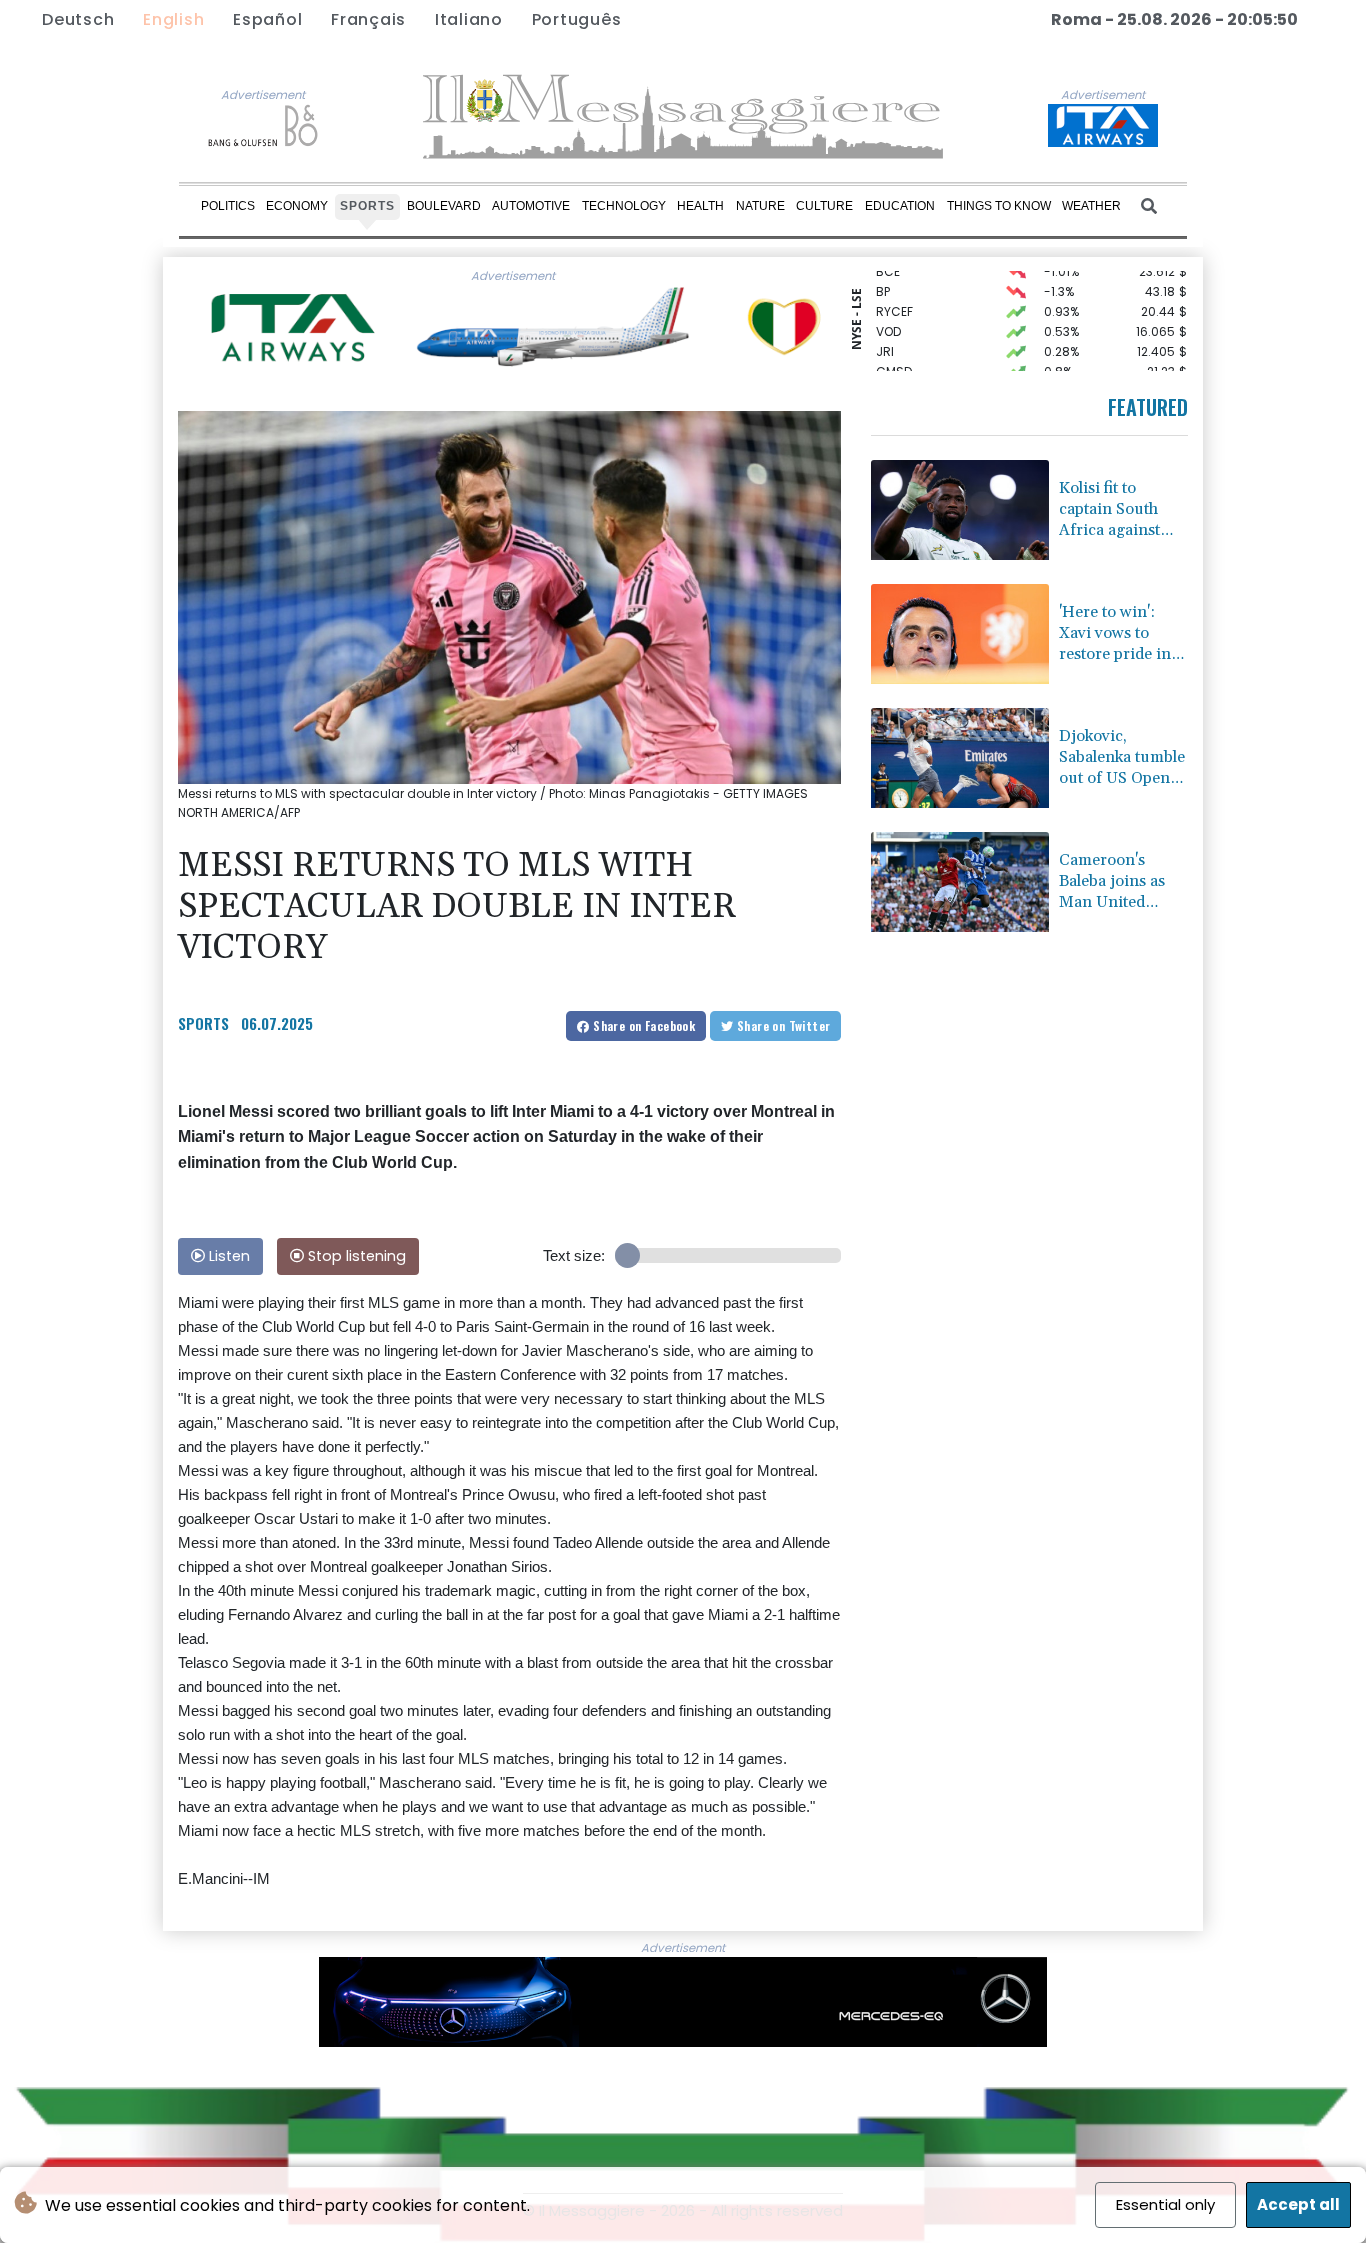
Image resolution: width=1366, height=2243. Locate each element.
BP (883, 275)
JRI (885, 335)
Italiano (469, 19)
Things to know (999, 206)
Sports (367, 206)
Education (900, 206)
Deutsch (78, 19)
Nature (760, 206)
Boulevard (444, 206)
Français (368, 19)
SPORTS (203, 1023)
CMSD (894, 355)
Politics (228, 206)
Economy (297, 206)
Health (700, 206)
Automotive (531, 206)
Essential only (1165, 2204)
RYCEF (894, 295)
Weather (1091, 206)
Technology (624, 206)
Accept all (1298, 2204)
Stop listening (355, 1256)
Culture (824, 206)
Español (267, 19)
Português (577, 19)
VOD (888, 315)
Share (642, 1025)
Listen (227, 1256)
